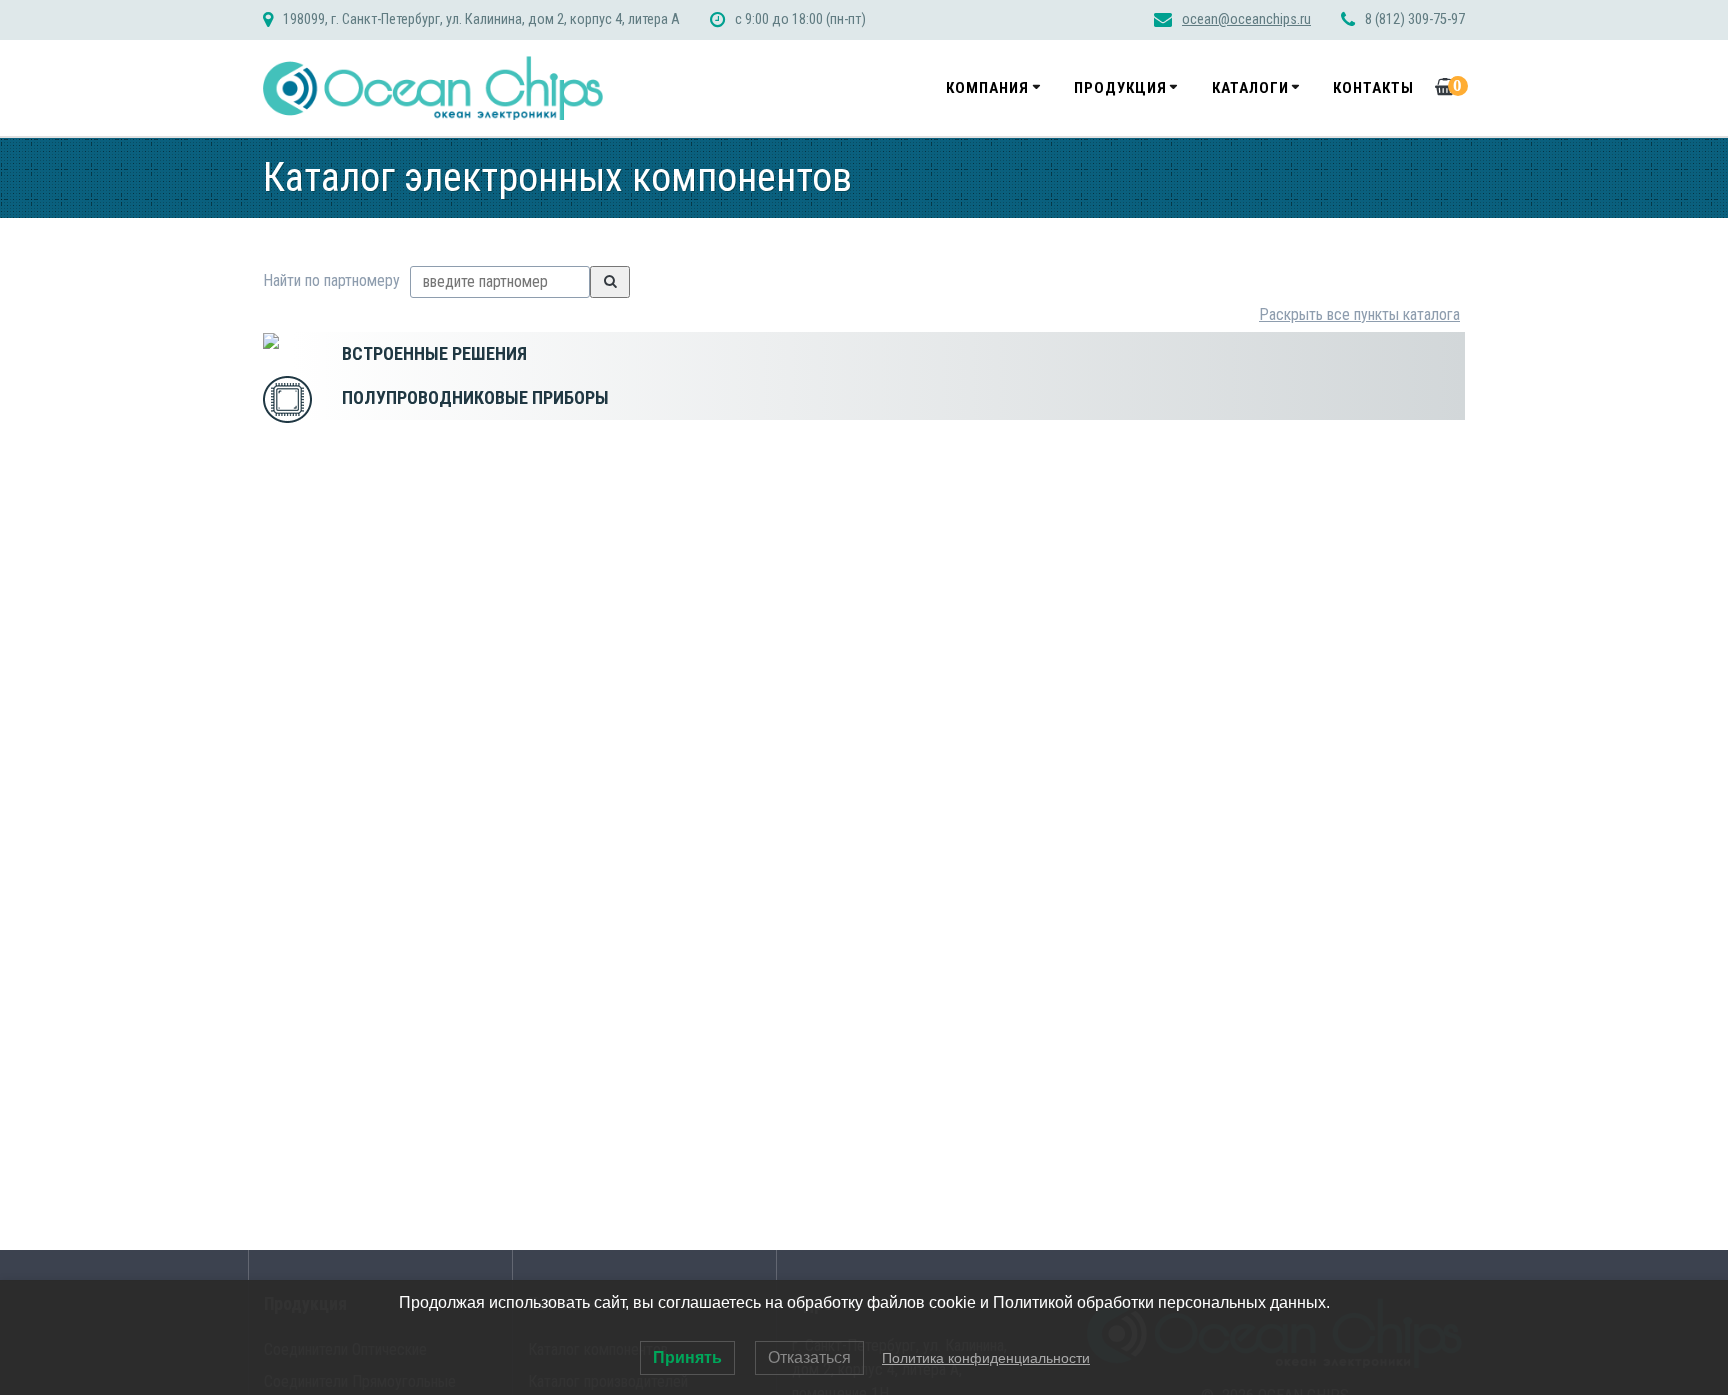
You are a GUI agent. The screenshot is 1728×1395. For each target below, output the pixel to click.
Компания (987, 88)
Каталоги (1250, 88)
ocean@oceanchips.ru (1246, 19)
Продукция (1120, 88)
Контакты (1373, 88)
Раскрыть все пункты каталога (1359, 314)
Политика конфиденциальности (986, 1358)
